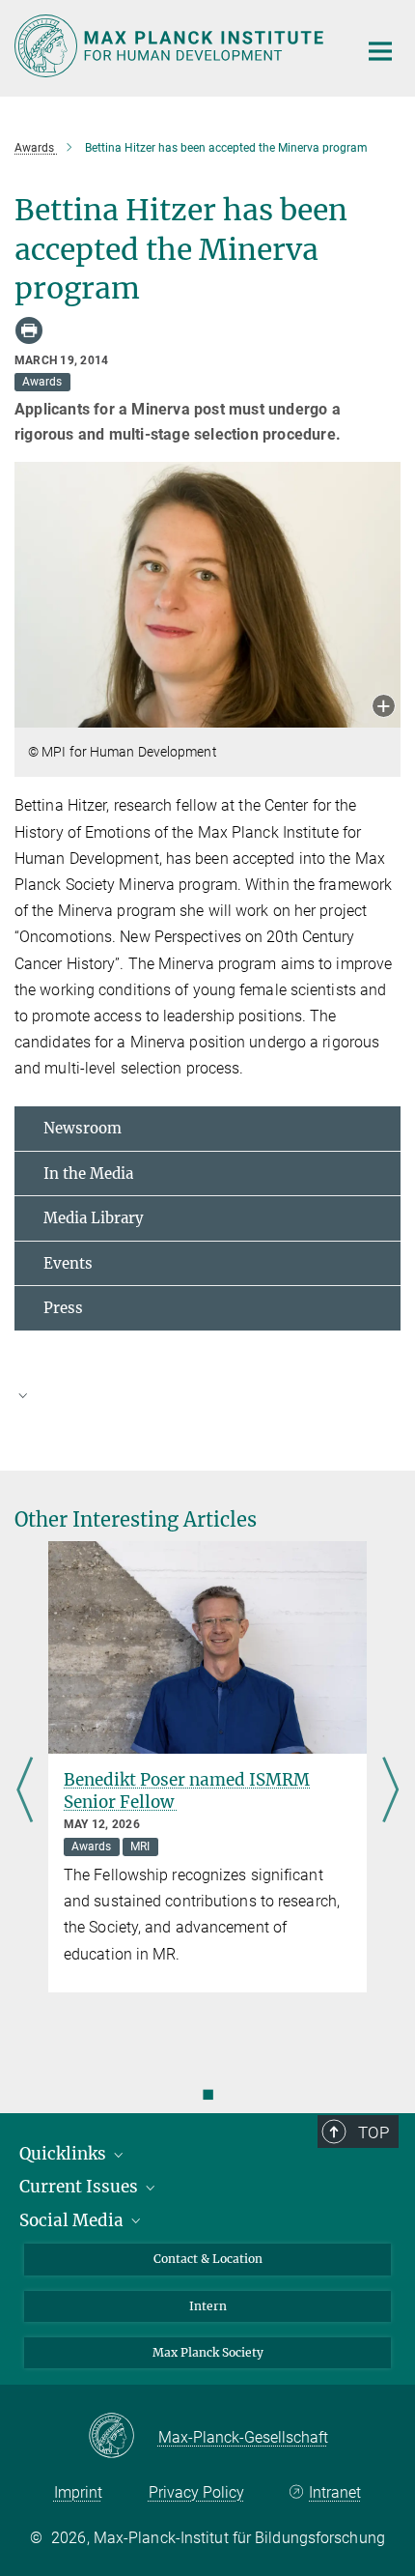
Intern (208, 2306)
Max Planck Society (208, 2352)
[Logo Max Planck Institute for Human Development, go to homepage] (171, 46)
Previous (25, 1791)
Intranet (335, 2492)
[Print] (29, 330)
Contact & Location (208, 2259)
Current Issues (81, 2187)
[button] (384, 708)
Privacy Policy (196, 2492)
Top (373, 2132)
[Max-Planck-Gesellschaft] (123, 2437)
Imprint (78, 2492)
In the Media (88, 1174)
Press (63, 1308)
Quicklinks (65, 2154)
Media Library (94, 1218)
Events (68, 1263)
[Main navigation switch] (380, 51)
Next (390, 1791)
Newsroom (83, 1128)
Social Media (73, 2220)
